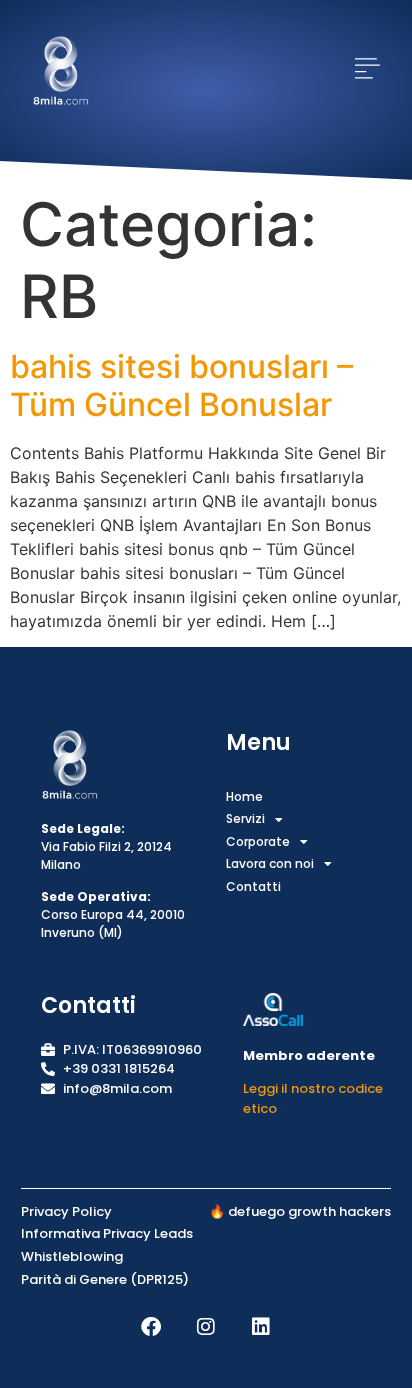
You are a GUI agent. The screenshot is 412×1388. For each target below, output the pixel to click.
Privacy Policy (66, 1211)
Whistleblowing (72, 1256)
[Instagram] (206, 1327)
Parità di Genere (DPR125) (105, 1279)
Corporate (258, 841)
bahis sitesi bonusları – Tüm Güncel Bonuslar (181, 385)
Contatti (253, 886)
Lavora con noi (270, 863)
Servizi (245, 818)
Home (244, 796)
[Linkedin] (261, 1327)
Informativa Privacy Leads (107, 1233)
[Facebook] (151, 1327)
